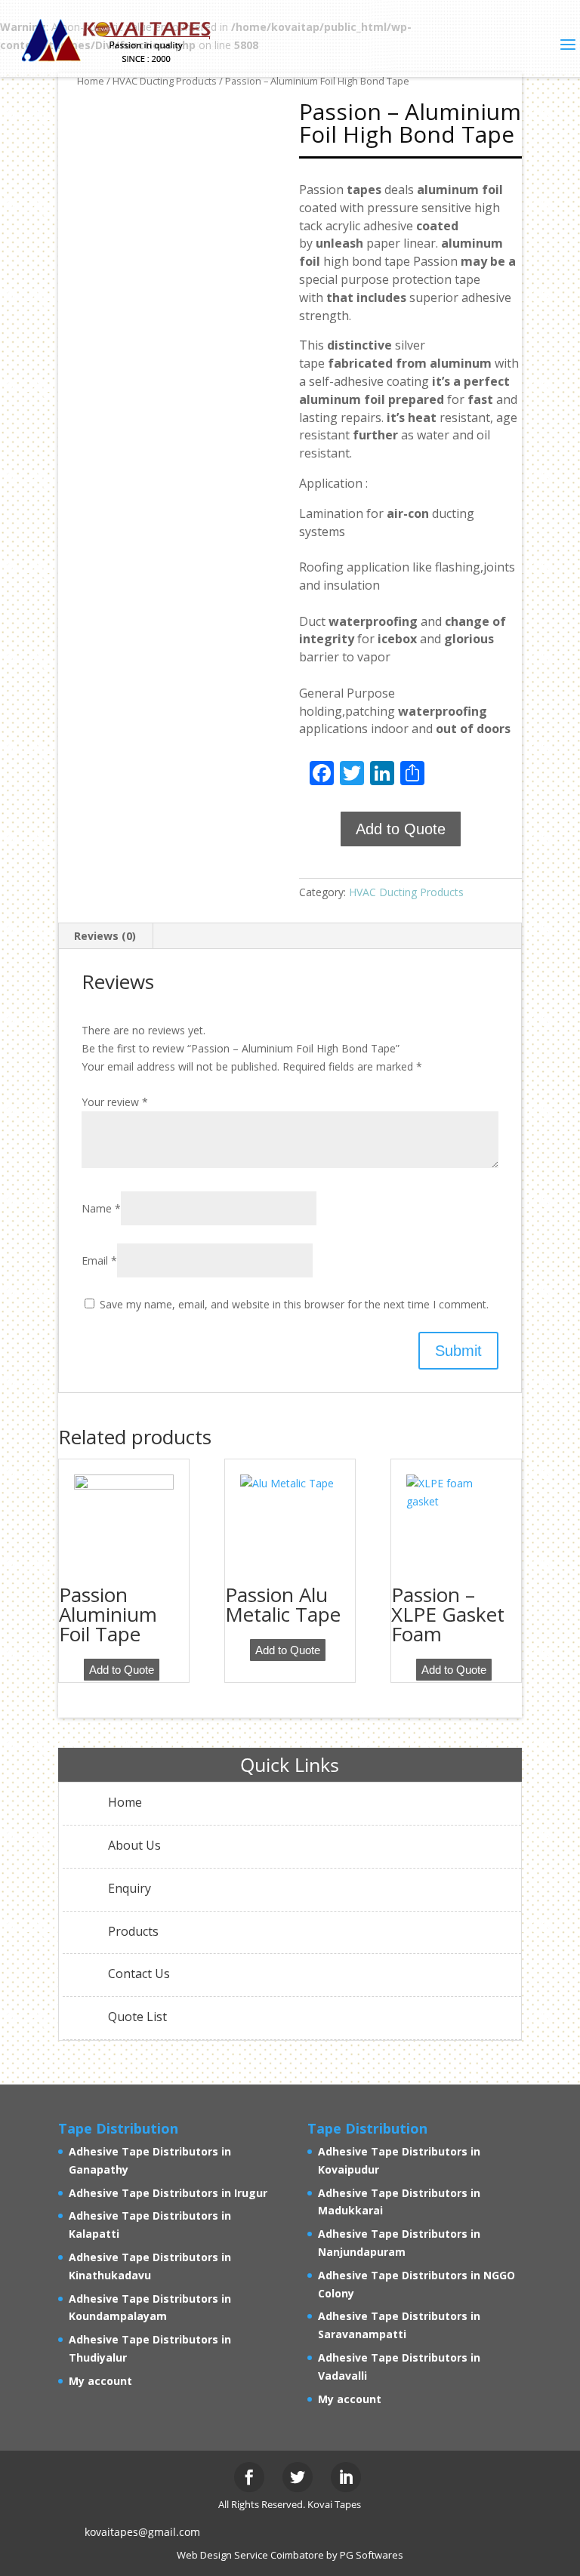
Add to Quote (401, 829)
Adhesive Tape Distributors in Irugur (168, 2193)
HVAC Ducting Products (406, 892)
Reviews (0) (105, 936)
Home (125, 1802)
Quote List (137, 2017)
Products (133, 1931)
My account (100, 2381)
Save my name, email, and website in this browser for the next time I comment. (294, 1304)
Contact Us (139, 1974)
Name (101, 1208)
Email (99, 1260)
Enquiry (130, 1888)
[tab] (105, 936)
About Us (134, 1845)
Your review (115, 1102)
